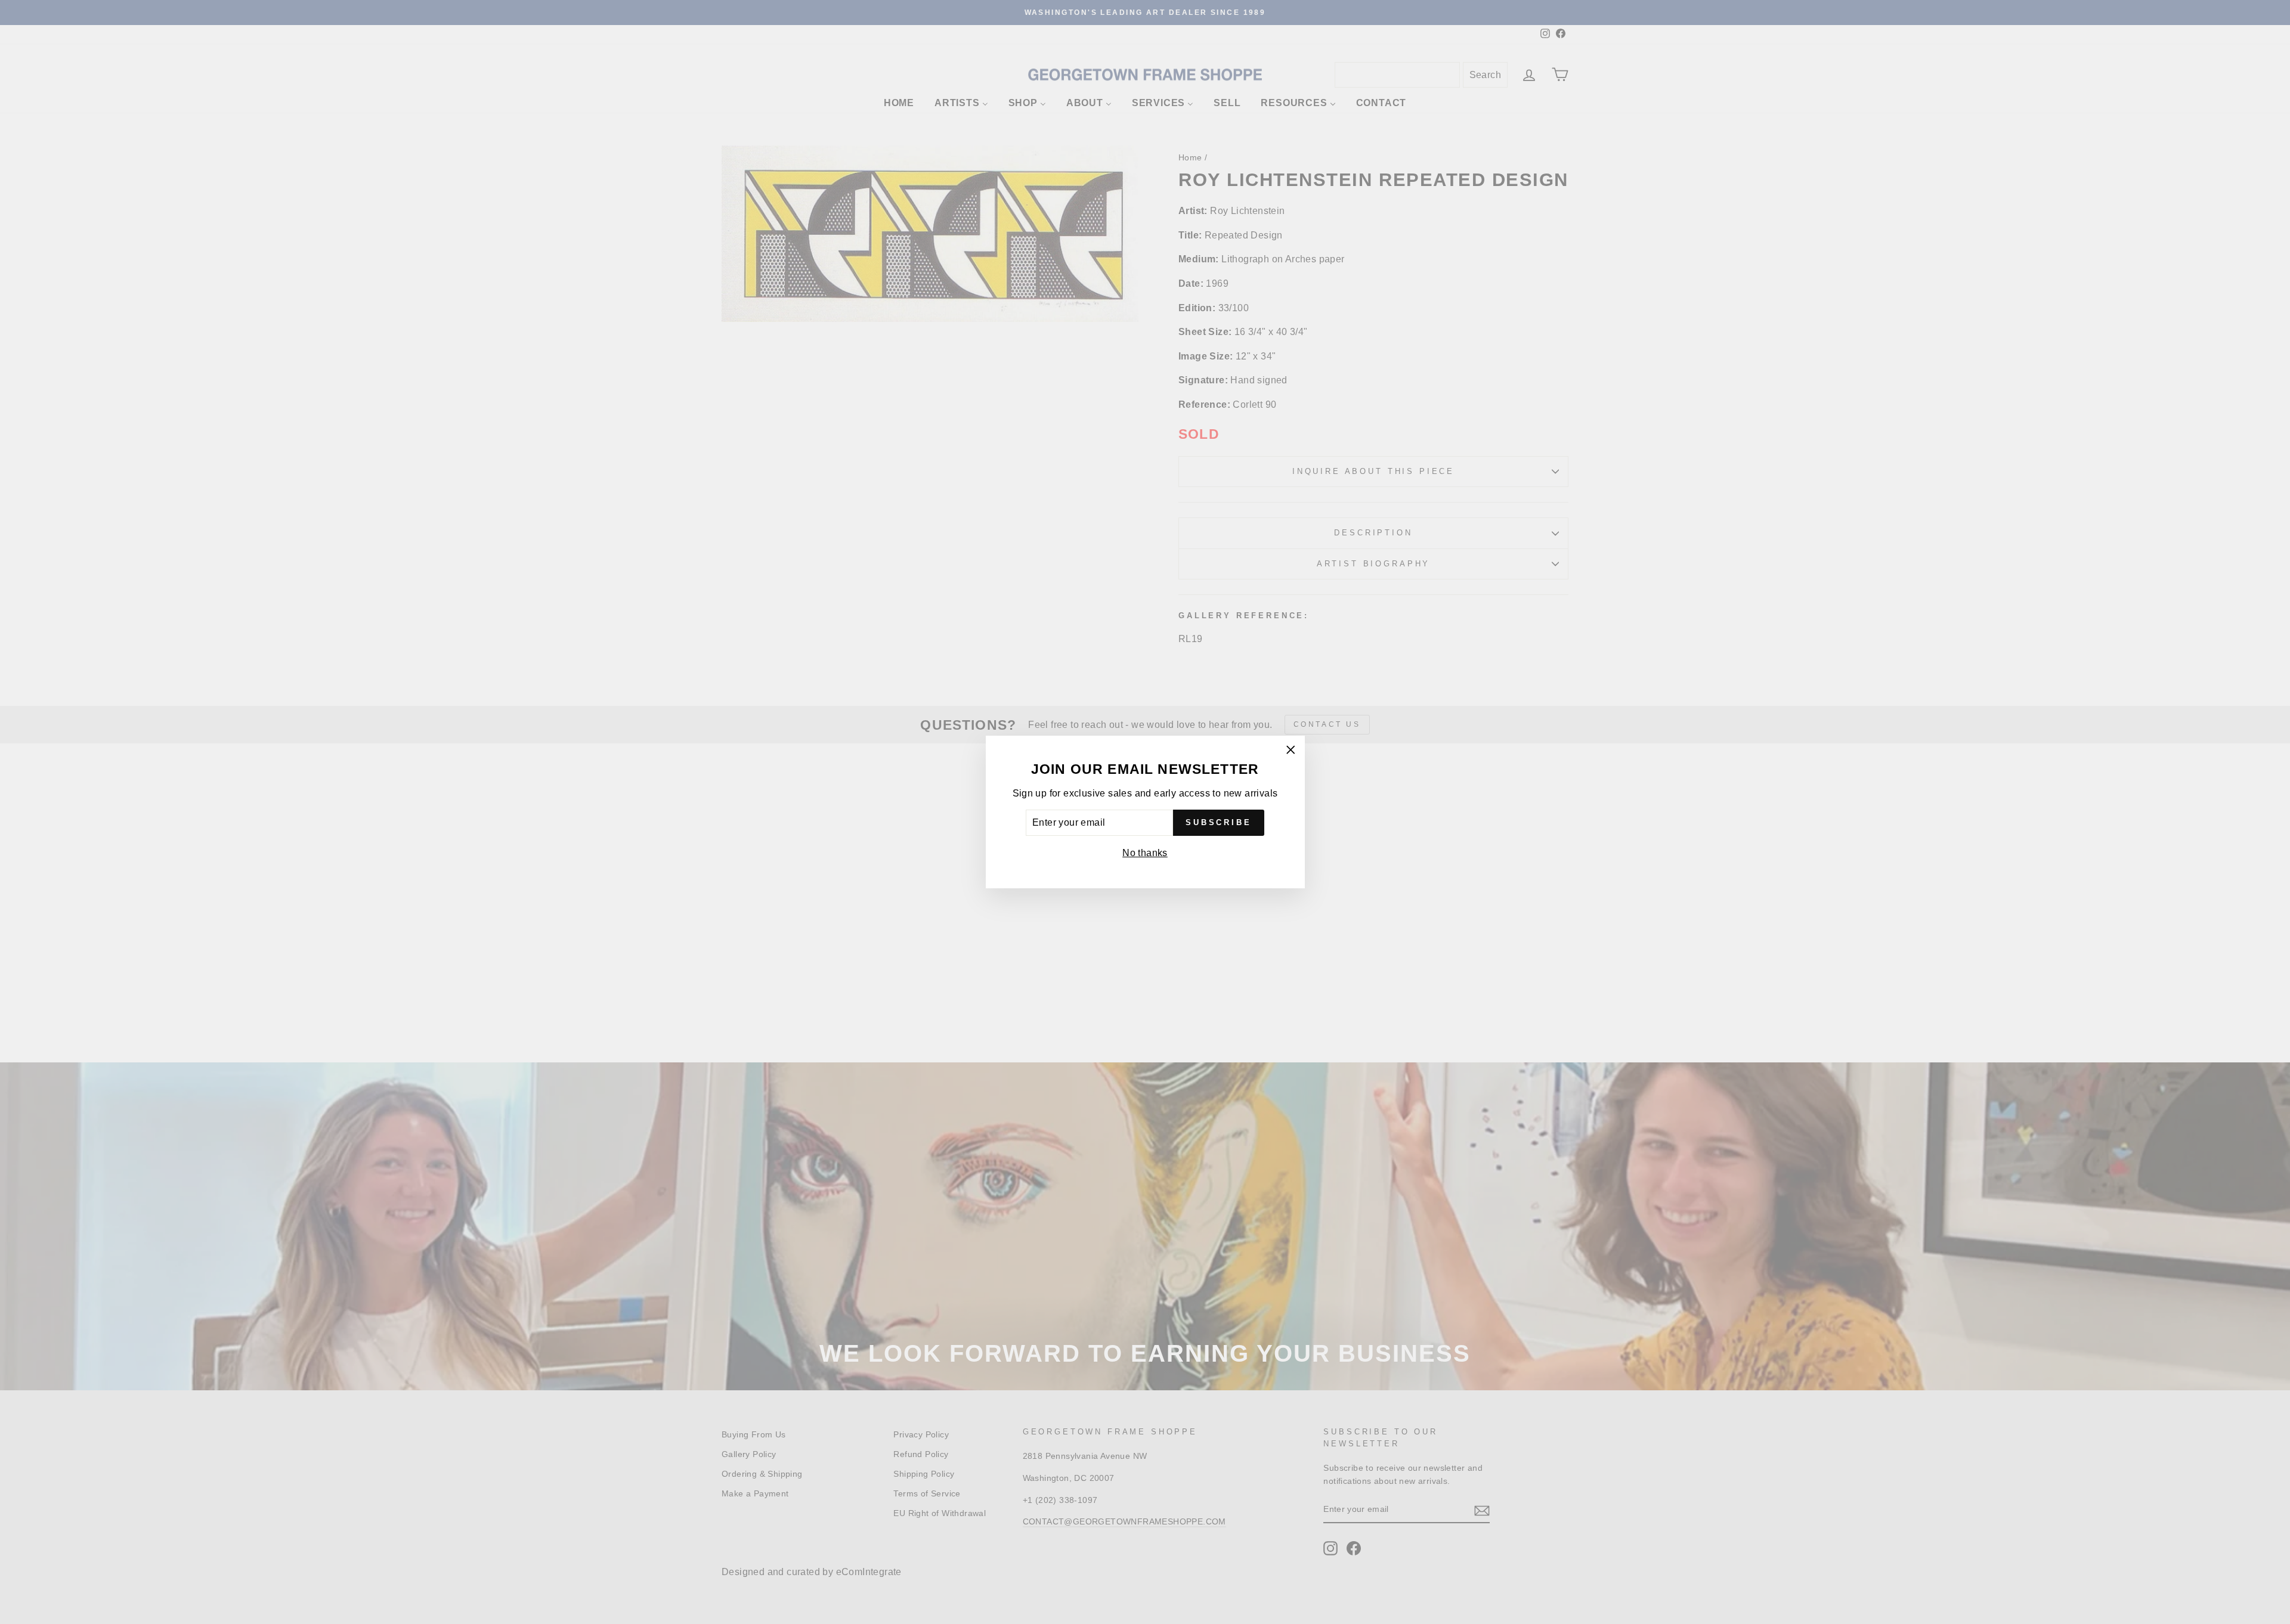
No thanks (1145, 853)
